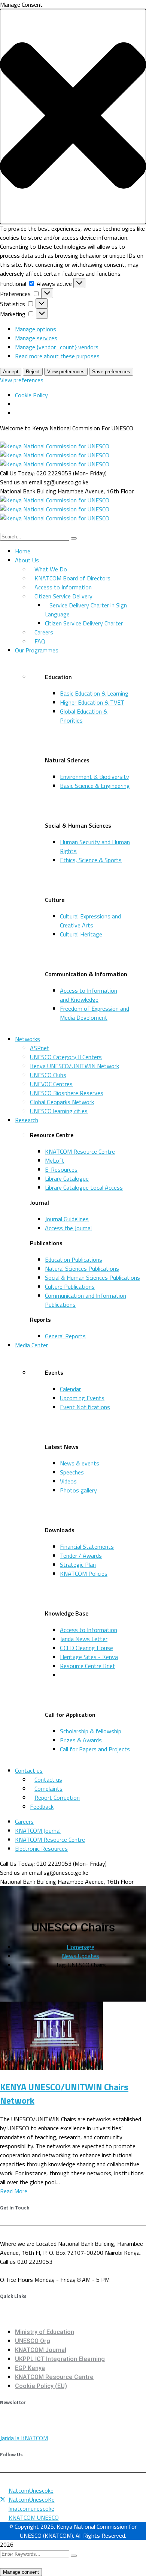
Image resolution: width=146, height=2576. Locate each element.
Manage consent (21, 2572)
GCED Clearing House (86, 1648)
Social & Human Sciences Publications (92, 1277)
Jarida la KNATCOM (24, 2438)
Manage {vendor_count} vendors (57, 347)
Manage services (36, 338)
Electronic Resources (41, 1849)
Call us (8, 2262)
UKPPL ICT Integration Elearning (60, 2359)
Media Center (31, 1345)
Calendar (70, 1389)
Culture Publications (70, 1286)
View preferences (66, 372)
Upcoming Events (82, 1398)
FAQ (40, 641)
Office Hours (16, 2280)
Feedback (42, 1807)
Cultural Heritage (81, 934)
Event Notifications (85, 1407)
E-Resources (61, 1169)
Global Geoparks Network (62, 1102)
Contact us (29, 1770)
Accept (11, 372)
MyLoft (55, 1160)
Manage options (36, 329)
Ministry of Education (45, 2332)
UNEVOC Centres (51, 1084)
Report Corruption (57, 1797)
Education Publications (74, 1259)
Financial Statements (87, 1547)
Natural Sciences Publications (82, 1268)
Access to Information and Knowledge (89, 995)
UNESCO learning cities (59, 1111)
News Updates (80, 1956)
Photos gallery (78, 1490)
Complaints (48, 1788)
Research (27, 1120)
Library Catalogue (67, 1178)
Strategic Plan (78, 1565)
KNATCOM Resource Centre (80, 1151)
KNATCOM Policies (84, 1574)
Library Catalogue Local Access (84, 1187)
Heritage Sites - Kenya (89, 1657)
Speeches (72, 1472)
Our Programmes (37, 650)
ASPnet (40, 1048)
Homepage (80, 1947)
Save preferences (111, 372)
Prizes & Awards (81, 1740)
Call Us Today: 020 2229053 (36, 473)
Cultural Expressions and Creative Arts (90, 921)
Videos (68, 1481)
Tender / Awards (81, 1556)
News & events (80, 1463)
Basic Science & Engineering (95, 786)
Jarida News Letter (84, 1639)
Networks (28, 1039)
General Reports (65, 1336)
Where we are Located (28, 2244)
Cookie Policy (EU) (41, 2386)
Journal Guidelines (67, 1219)
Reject (33, 372)
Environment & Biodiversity (95, 777)
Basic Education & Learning (94, 693)
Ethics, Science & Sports (91, 860)
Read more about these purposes (57, 356)
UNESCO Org (33, 2341)
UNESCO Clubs (48, 1075)
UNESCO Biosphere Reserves (67, 1093)
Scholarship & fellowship (91, 1731)
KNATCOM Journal (38, 1831)
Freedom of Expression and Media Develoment (95, 1013)
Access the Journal (68, 1228)
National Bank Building (28, 491)
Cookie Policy (31, 395)
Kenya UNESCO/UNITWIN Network (74, 1066)
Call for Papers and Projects (95, 1749)
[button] (73, 116)
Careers (44, 632)
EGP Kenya (30, 2368)
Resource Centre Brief (88, 1666)
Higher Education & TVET (92, 702)
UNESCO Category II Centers (66, 1057)
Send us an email (21, 482)
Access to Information (89, 1630)
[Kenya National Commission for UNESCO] (55, 446)
